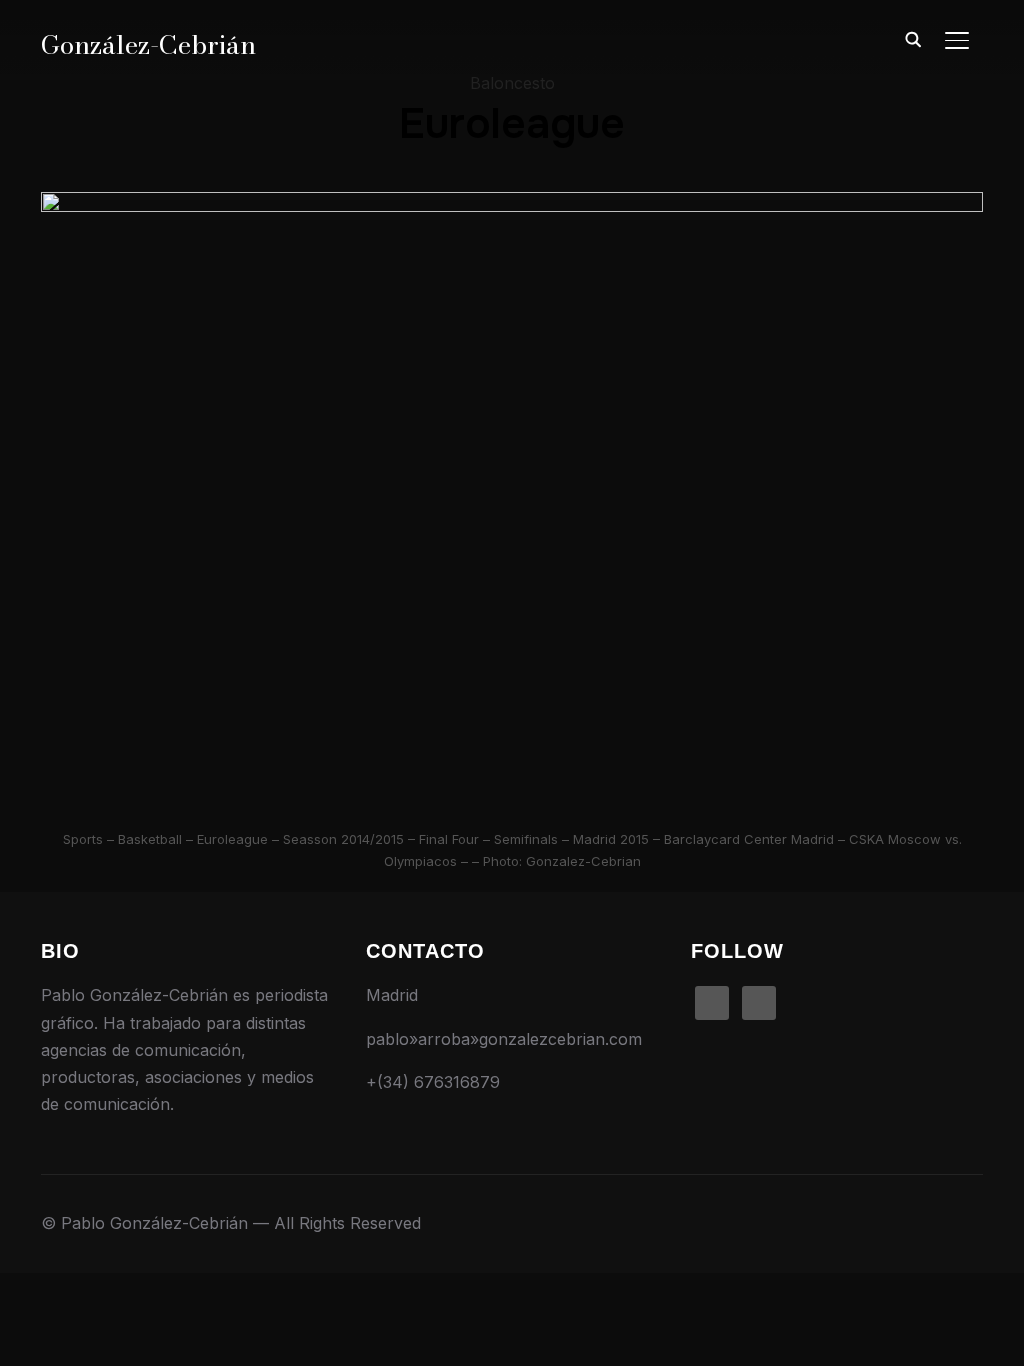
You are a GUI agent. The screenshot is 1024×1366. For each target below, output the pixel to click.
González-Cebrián (148, 44)
